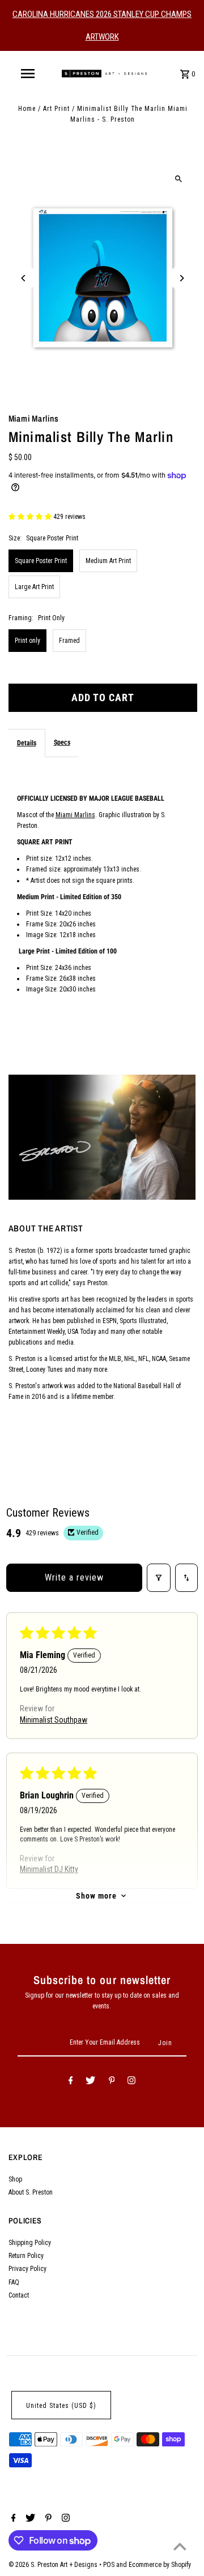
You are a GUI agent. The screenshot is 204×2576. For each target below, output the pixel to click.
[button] (31, 517)
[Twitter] (90, 2082)
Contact (19, 2295)
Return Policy (26, 2256)
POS (109, 2565)
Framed (69, 641)
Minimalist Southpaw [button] (54, 1720)
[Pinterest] (112, 2082)
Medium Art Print (108, 561)
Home (27, 109)
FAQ (14, 2282)
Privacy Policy (27, 2269)
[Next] (182, 278)
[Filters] (159, 1578)
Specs (62, 742)
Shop (15, 2179)
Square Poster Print (41, 561)
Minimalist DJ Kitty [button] (49, 1869)
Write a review (74, 1577)
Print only (27, 641)
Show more (96, 1896)
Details (27, 743)
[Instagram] (131, 2082)
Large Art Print (34, 587)
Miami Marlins (75, 815)
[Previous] (24, 278)
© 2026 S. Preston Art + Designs (54, 2565)
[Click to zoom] (179, 179)
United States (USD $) (61, 2406)
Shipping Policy (30, 2243)
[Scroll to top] (180, 2546)
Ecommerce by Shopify (160, 2565)
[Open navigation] (27, 74)
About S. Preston (31, 2192)
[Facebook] (71, 2082)
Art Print (56, 109)
